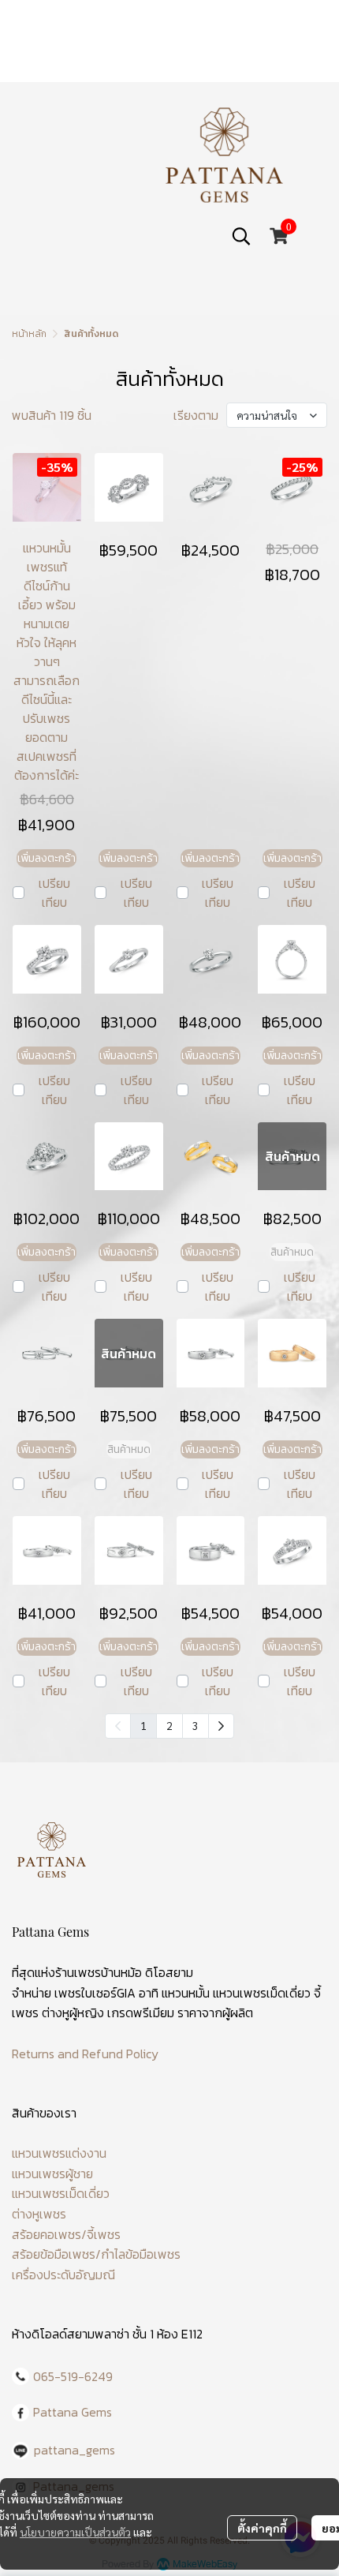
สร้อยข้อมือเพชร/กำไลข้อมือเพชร (96, 2254)
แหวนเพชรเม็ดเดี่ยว (61, 2193)
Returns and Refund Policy (85, 2054)
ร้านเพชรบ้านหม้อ (99, 1972)
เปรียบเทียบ (54, 893)
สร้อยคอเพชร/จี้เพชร (66, 2234)
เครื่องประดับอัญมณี (63, 2275)
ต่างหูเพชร (39, 2214)
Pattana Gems (73, 2412)
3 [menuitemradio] (196, 1725)
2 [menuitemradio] (169, 1725)
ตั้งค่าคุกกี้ (262, 2528)
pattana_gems (75, 2450)
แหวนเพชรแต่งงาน (59, 2153)
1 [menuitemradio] (143, 1725)
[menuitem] (221, 1726)
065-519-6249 (73, 2376)
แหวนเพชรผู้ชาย (52, 2173)
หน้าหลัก (29, 334)
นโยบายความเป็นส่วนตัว (75, 2532)
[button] (241, 236)
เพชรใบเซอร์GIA (95, 1993)
